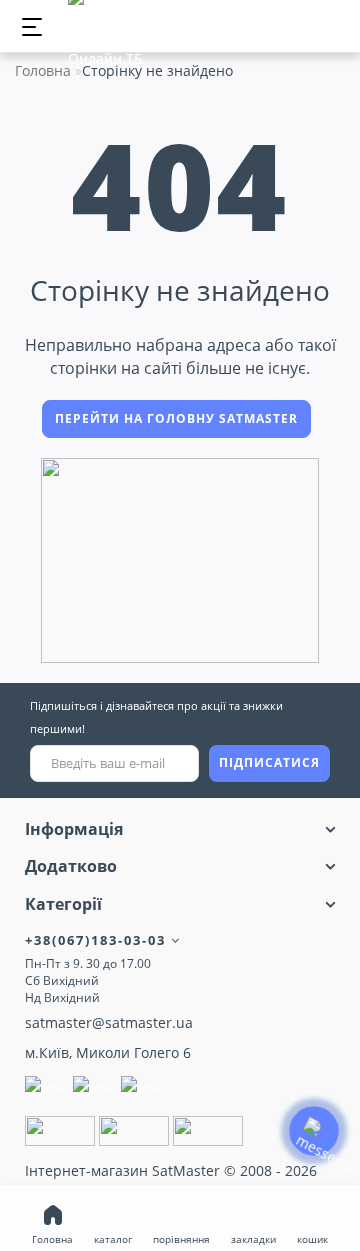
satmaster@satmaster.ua (109, 1022)
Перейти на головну (176, 418)
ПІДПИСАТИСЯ (269, 762)
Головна (43, 70)
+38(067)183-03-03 (98, 940)
